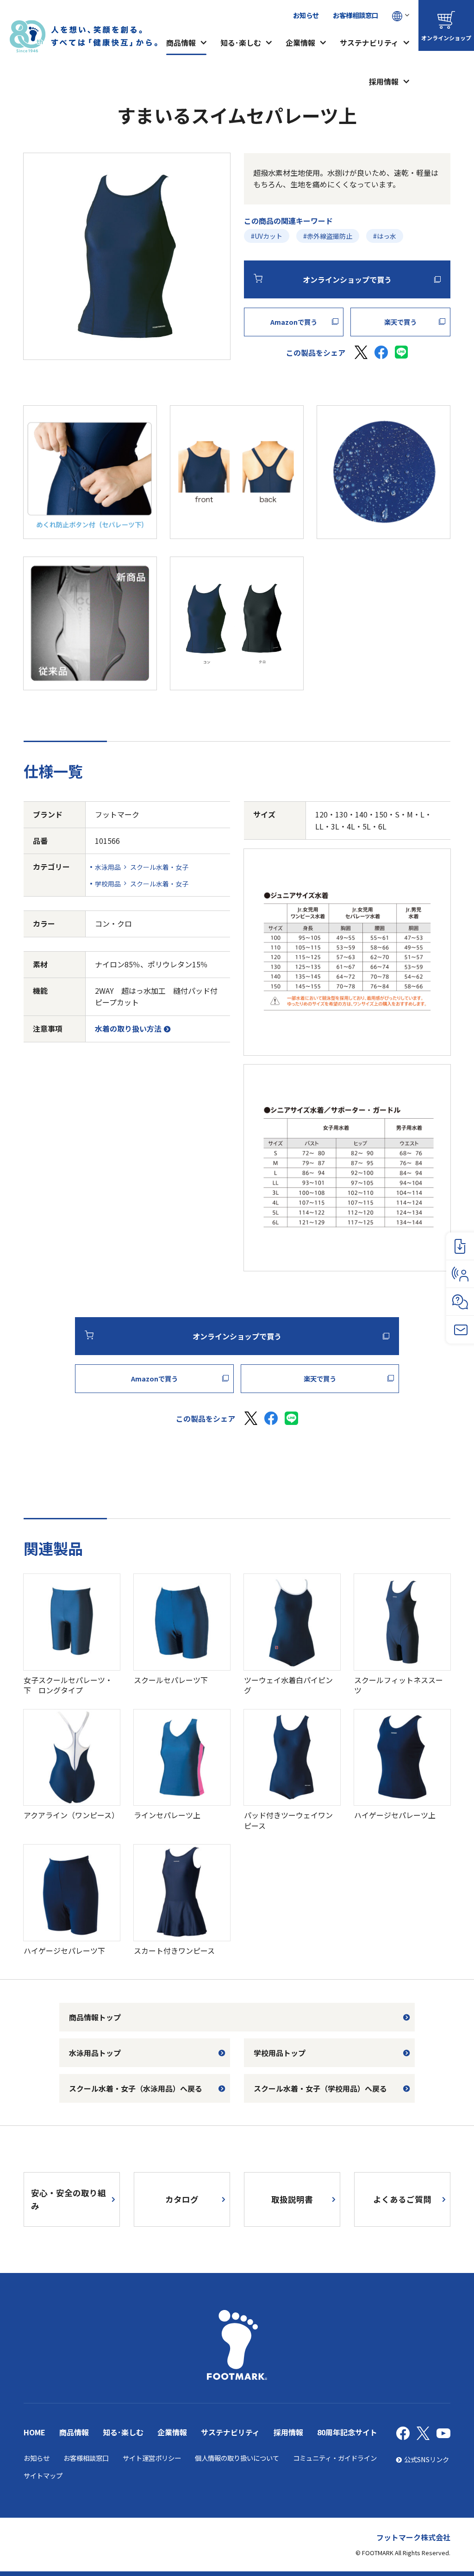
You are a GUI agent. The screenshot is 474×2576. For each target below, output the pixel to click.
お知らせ (306, 15)
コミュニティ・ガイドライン (335, 2458)
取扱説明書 (292, 2199)
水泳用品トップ (95, 2053)
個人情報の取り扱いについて (237, 2458)
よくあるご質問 (402, 2199)
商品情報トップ (95, 2017)
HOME (34, 2432)
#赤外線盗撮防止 (328, 236)
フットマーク (117, 814)
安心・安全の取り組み (69, 2199)
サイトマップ (43, 2475)
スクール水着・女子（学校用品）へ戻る (320, 2088)
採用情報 (384, 81)
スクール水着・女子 (159, 867)
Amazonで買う (294, 322)
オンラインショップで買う (347, 279)
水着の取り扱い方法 (128, 1028)
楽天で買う (400, 322)
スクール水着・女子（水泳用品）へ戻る (136, 2088)
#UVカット (267, 236)
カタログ (182, 2199)
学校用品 (108, 884)
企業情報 (300, 43)
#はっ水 (385, 236)
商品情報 (181, 43)
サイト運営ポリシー (152, 2458)
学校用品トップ (280, 2053)
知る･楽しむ (241, 43)
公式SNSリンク (427, 2459)
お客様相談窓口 (355, 15)
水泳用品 (108, 867)
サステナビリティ (369, 43)
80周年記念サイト (347, 2432)
